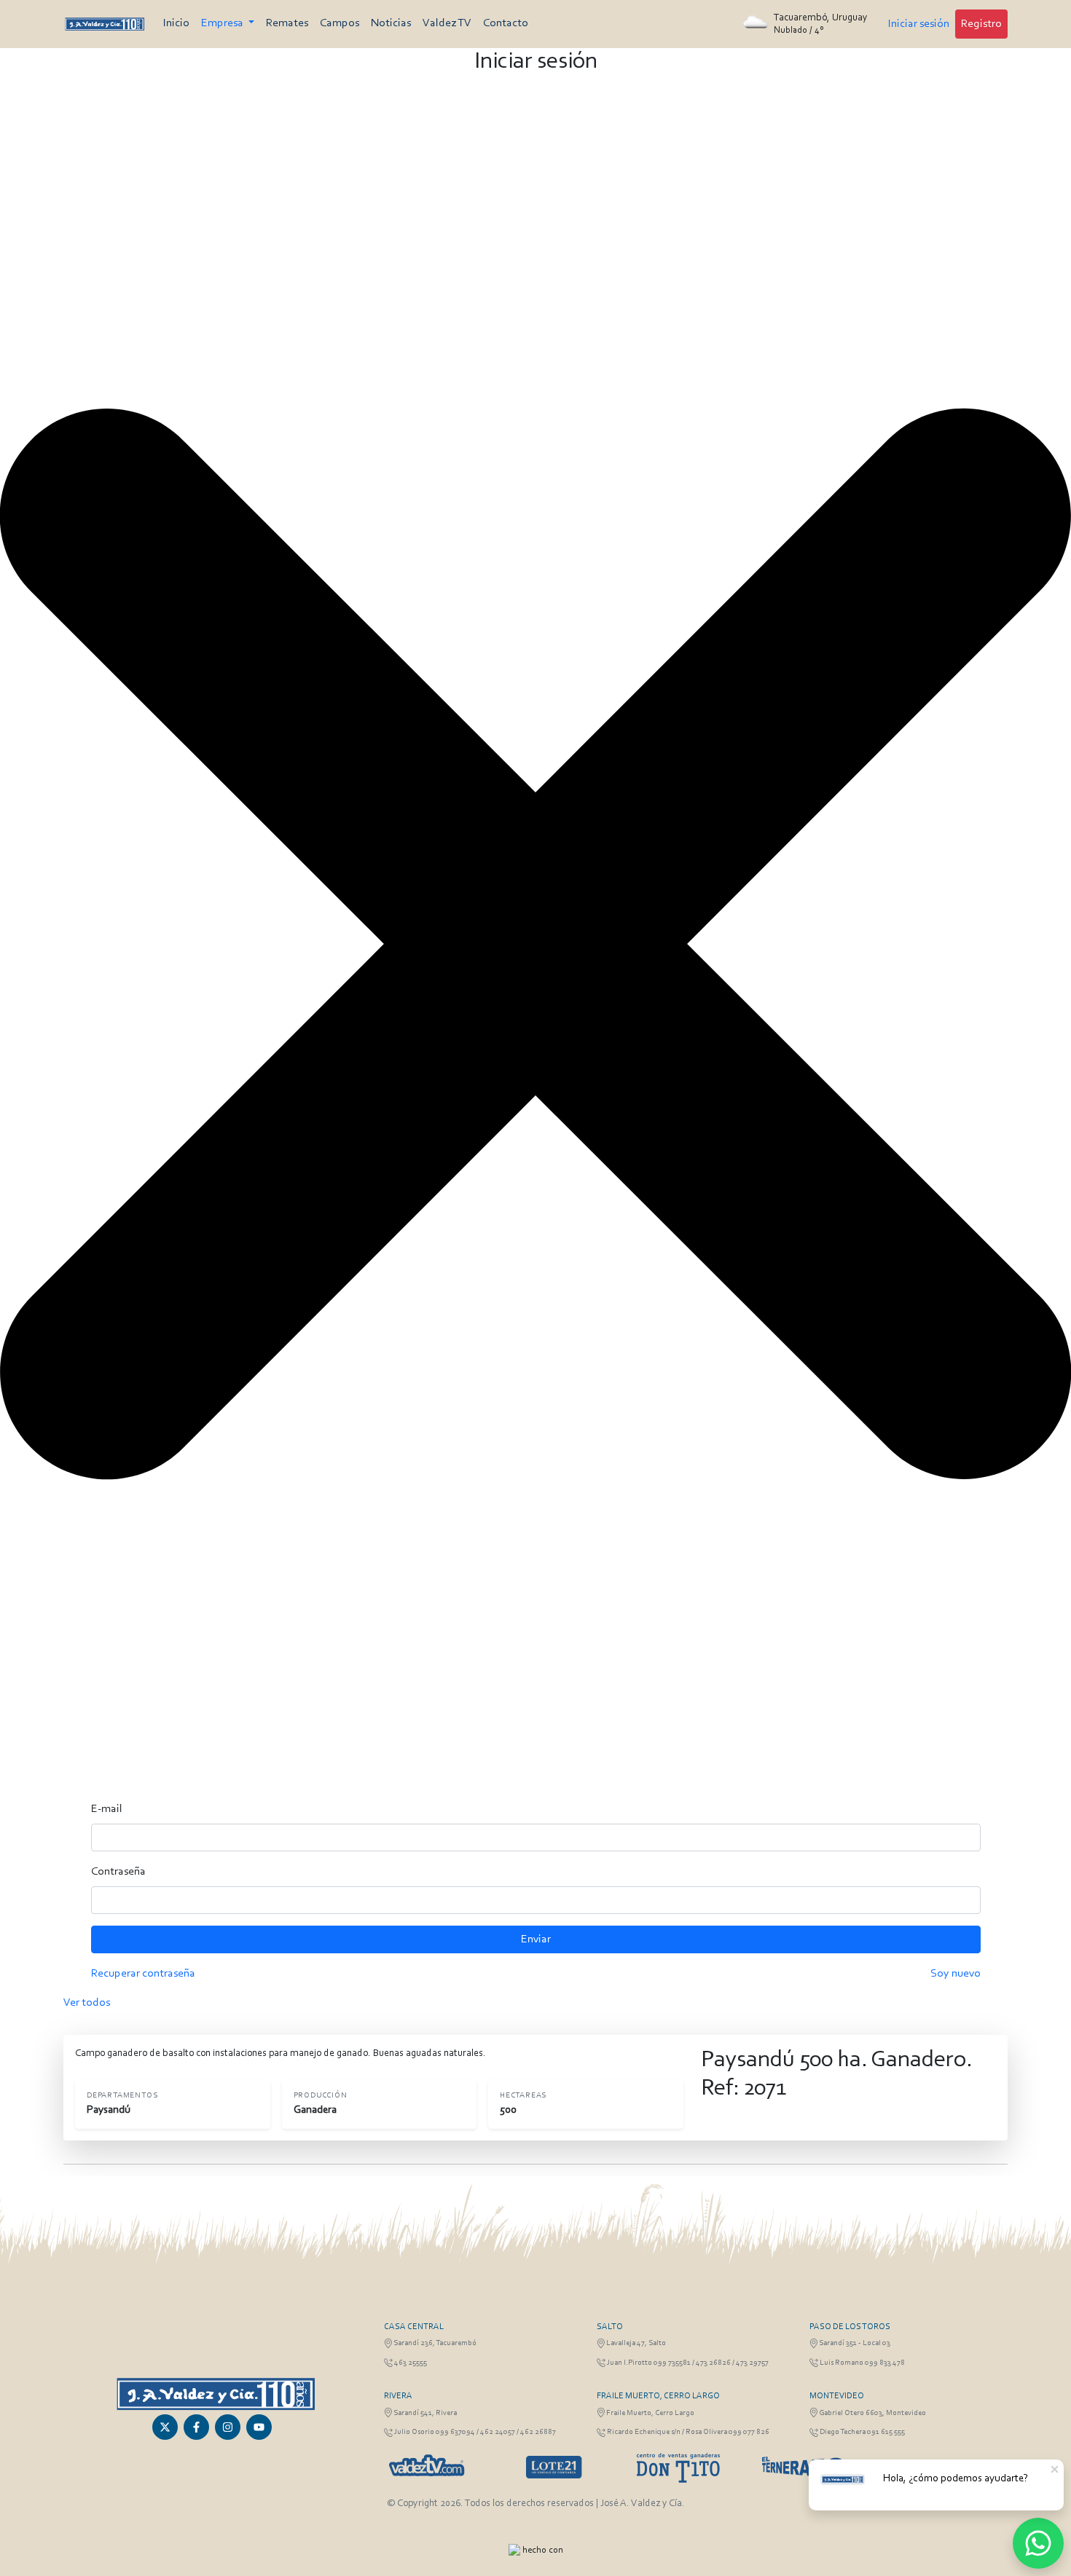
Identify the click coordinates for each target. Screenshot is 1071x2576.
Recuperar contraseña (143, 1974)
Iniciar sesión (919, 24)
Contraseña (118, 1872)
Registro (981, 24)
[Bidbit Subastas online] (514, 2550)
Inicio (176, 23)
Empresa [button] (223, 23)
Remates (287, 23)
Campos (340, 23)
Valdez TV (447, 23)
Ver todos (87, 2003)
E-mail (107, 1809)
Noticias (391, 23)
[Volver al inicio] (215, 2394)
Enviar (536, 1939)
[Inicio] (105, 24)
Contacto (506, 23)
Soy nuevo (956, 1974)
